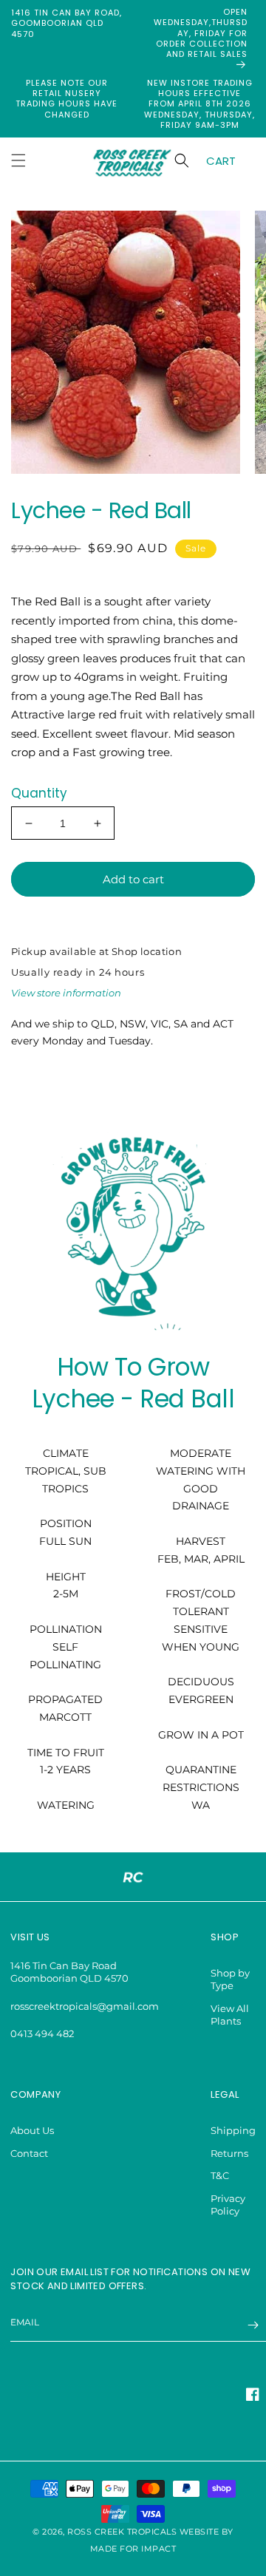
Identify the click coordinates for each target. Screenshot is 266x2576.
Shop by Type (230, 1979)
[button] (18, 160)
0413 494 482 (42, 2033)
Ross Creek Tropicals (122, 2532)
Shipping (233, 2130)
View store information (66, 993)
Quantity (39, 793)
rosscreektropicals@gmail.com (85, 2006)
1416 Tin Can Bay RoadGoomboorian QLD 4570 (69, 1972)
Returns (229, 2153)
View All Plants (230, 2015)
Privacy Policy (228, 2205)
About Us (32, 2130)
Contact (29, 2153)
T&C (220, 2175)
